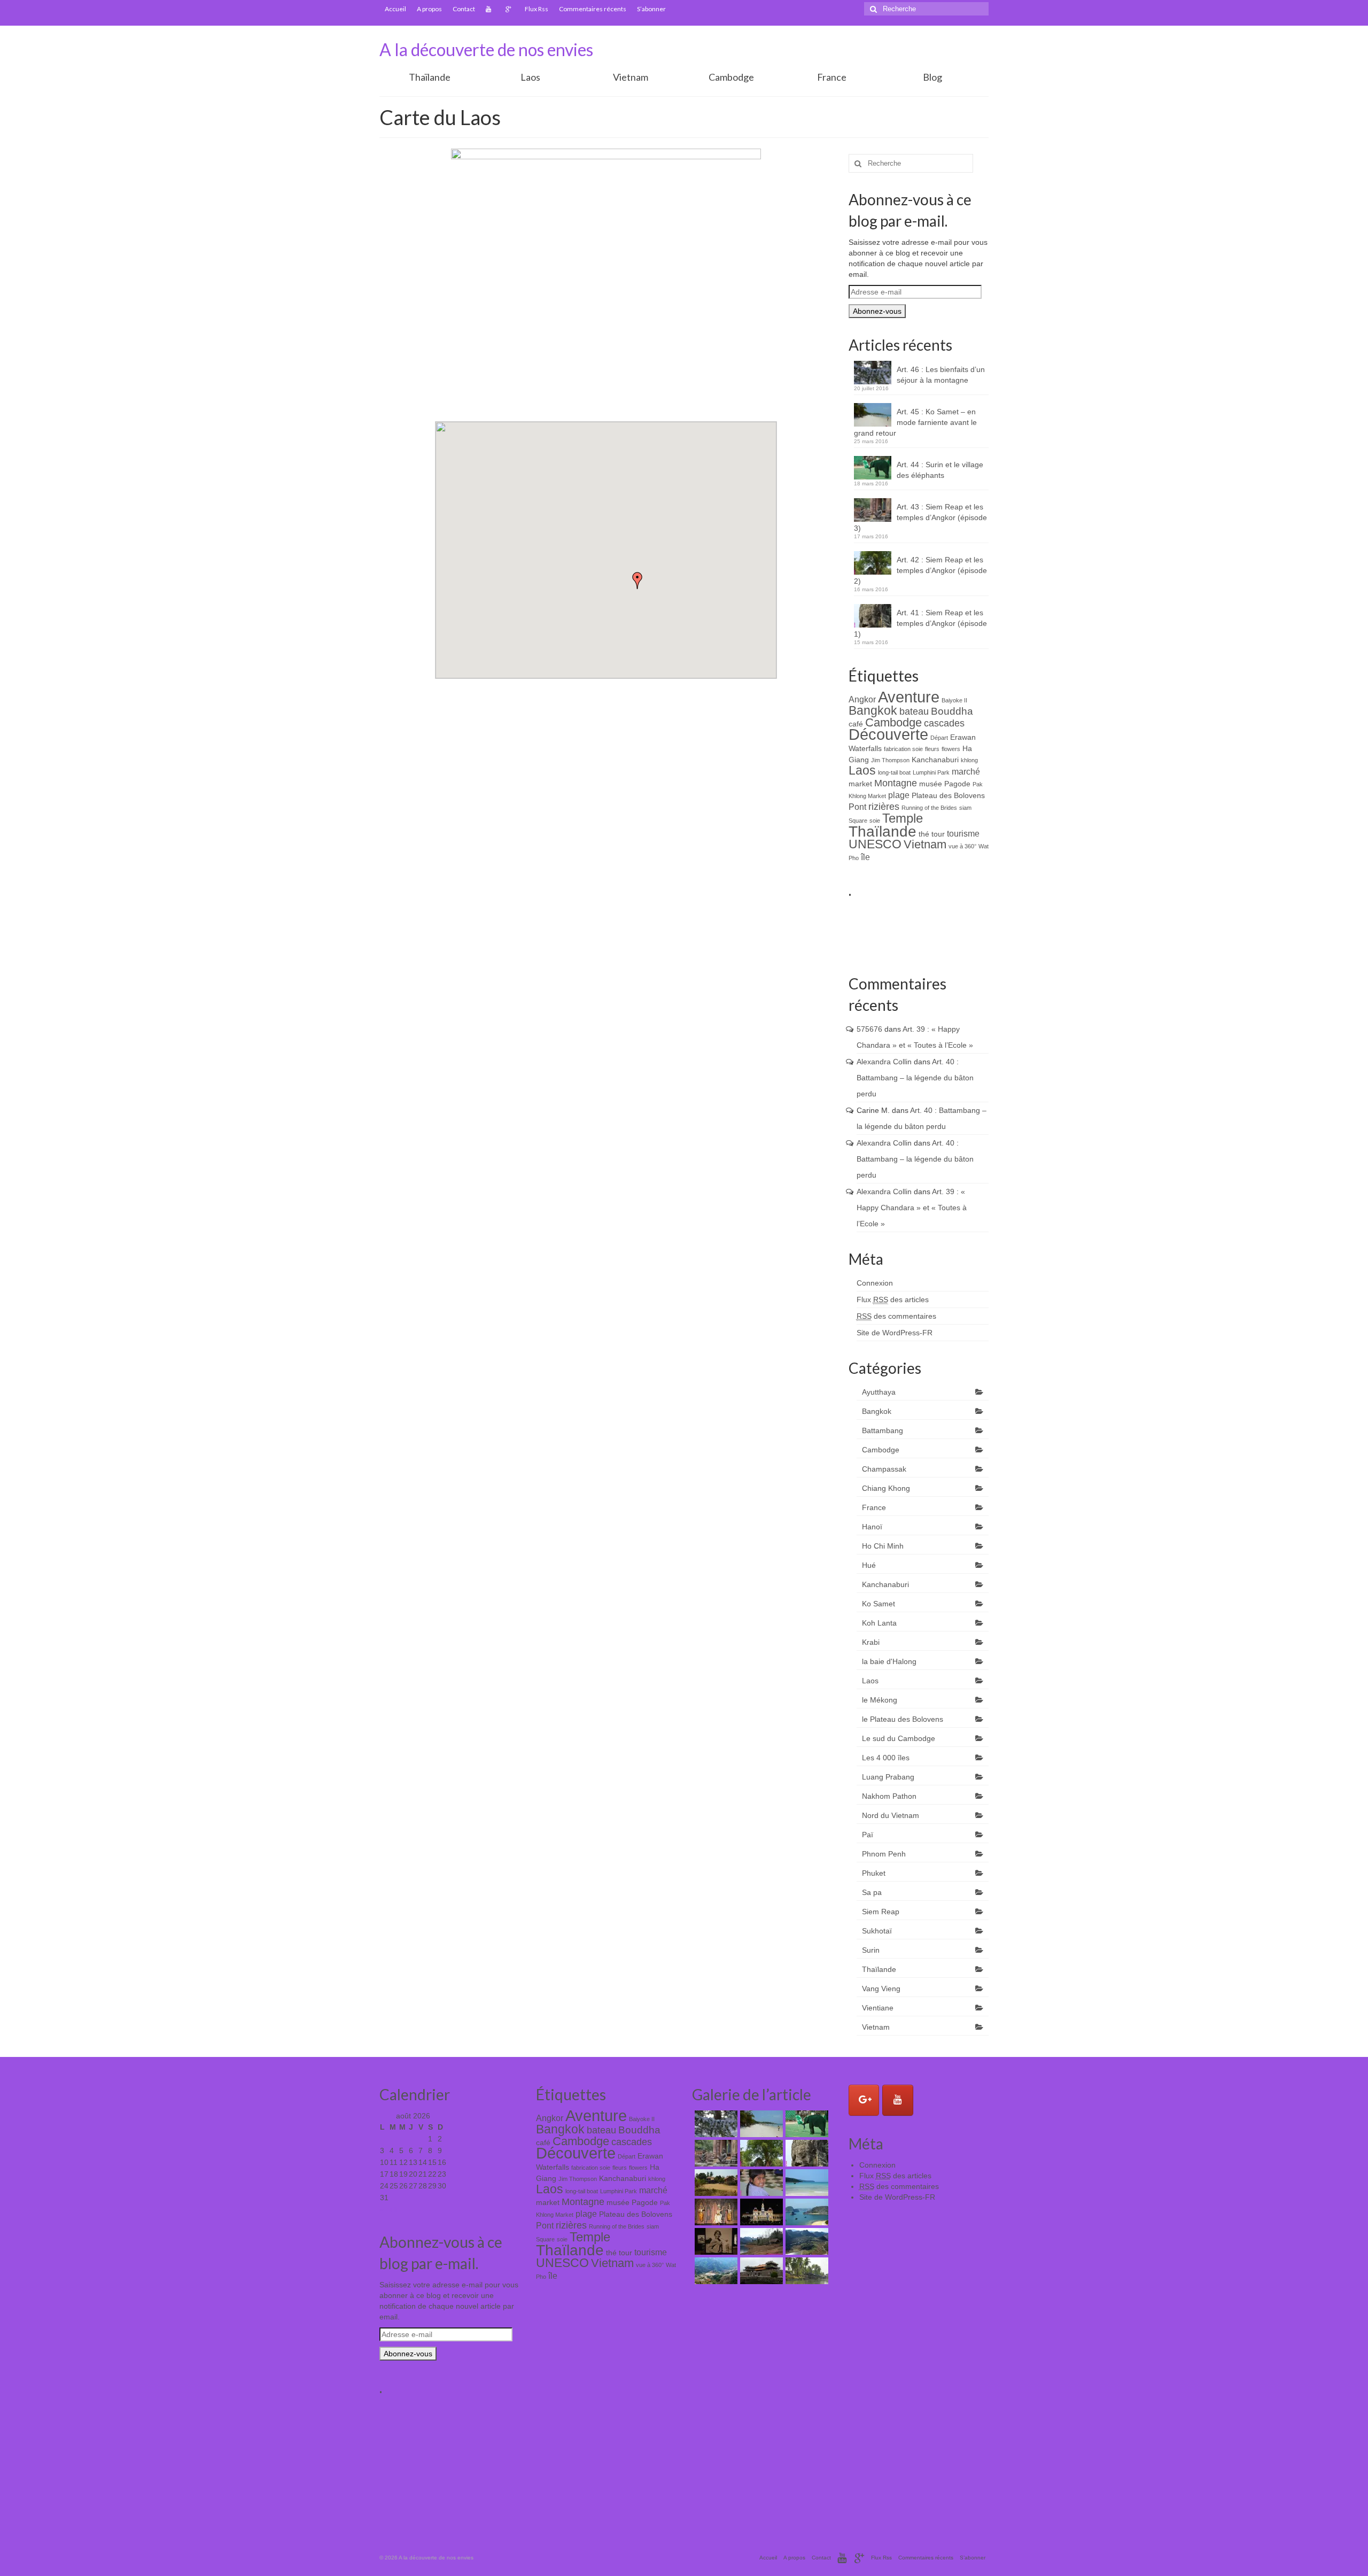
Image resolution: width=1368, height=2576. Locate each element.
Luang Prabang (888, 1777)
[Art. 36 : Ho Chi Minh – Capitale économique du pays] (760, 2212)
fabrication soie (903, 749)
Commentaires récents (593, 9)
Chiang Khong (886, 1488)
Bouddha (952, 711)
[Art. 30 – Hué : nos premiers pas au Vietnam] (760, 2271)
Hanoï (872, 1527)
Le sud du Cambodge (899, 1738)
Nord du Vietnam (891, 1815)
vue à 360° (962, 846)
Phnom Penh (884, 1854)
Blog (932, 77)
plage (899, 795)
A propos (429, 9)
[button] (638, 581)
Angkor (862, 699)
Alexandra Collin (884, 1062)
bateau (914, 711)
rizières (884, 807)
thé (924, 834)
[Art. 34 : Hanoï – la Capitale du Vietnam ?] (715, 2241)
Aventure (909, 697)
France (832, 77)
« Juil (389, 2209)
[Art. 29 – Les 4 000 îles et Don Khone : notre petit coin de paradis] (806, 2271)
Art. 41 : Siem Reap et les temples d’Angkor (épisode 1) (920, 623)
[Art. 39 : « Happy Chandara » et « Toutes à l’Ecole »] (760, 2183)
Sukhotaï (877, 1931)
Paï (868, 1835)
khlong (969, 760)
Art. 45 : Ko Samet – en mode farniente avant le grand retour (915, 422)
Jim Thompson (890, 760)
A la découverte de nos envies (486, 49)
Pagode (957, 784)
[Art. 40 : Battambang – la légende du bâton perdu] (715, 2183)
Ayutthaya (879, 1392)
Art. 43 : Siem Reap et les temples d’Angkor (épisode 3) (920, 517)
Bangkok (873, 711)
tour (938, 834)
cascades (944, 723)
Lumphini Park (931, 772)
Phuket (874, 1873)
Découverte (888, 734)
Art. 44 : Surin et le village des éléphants (940, 470)
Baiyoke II (954, 700)
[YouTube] (490, 9)
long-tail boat (894, 772)
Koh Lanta (879, 1623)
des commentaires (896, 1316)
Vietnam (631, 77)
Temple (903, 818)
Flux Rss (537, 9)
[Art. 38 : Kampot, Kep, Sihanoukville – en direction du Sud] (806, 2183)
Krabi (871, 1642)
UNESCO (875, 844)
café (856, 724)
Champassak (884, 1469)
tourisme (963, 833)
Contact (464, 9)
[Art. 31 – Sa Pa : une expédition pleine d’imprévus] (715, 2271)
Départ (939, 738)
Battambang (883, 1430)
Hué (869, 1565)
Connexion (875, 1283)
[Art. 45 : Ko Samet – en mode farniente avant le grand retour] (760, 2124)
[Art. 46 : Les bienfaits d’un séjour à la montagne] (715, 2124)
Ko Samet (879, 1604)
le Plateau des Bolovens (903, 1719)
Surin (871, 1950)
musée (931, 784)
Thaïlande (430, 77)
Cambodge (731, 77)
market (860, 784)
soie (875, 821)
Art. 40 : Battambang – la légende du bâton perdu (915, 1078)
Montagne (896, 783)
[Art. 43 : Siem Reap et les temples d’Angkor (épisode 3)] (715, 2153)
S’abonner (651, 9)
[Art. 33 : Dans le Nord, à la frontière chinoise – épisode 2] (760, 2241)
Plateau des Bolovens (948, 795)
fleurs (932, 749)
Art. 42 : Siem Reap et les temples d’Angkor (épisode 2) (920, 570)
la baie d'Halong (889, 1661)
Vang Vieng (881, 1989)
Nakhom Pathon (889, 1796)
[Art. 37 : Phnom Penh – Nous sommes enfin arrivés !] (715, 2212)
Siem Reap (881, 1912)
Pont (857, 807)
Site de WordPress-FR (895, 1333)
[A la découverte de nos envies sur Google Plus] (864, 2100)
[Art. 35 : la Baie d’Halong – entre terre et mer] (806, 2212)
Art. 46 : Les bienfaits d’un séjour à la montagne (941, 375)
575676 (869, 1029)
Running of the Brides (929, 808)
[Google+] (510, 9)
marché (966, 771)
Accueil (395, 9)
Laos (530, 77)
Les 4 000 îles (886, 1758)
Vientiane (878, 2008)
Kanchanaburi (935, 760)
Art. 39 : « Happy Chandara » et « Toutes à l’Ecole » (912, 1208)
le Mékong (880, 1700)
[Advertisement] (1043, 930)
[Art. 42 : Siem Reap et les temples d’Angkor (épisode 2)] (760, 2153)
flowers (951, 749)
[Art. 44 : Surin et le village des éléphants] (806, 2124)
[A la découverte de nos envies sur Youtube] (898, 2100)
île (865, 857)
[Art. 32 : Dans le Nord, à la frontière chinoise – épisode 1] (806, 2241)
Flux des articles (893, 1299)
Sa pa (872, 1892)
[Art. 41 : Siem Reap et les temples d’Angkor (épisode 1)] (806, 2153)
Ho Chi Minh (883, 1546)
